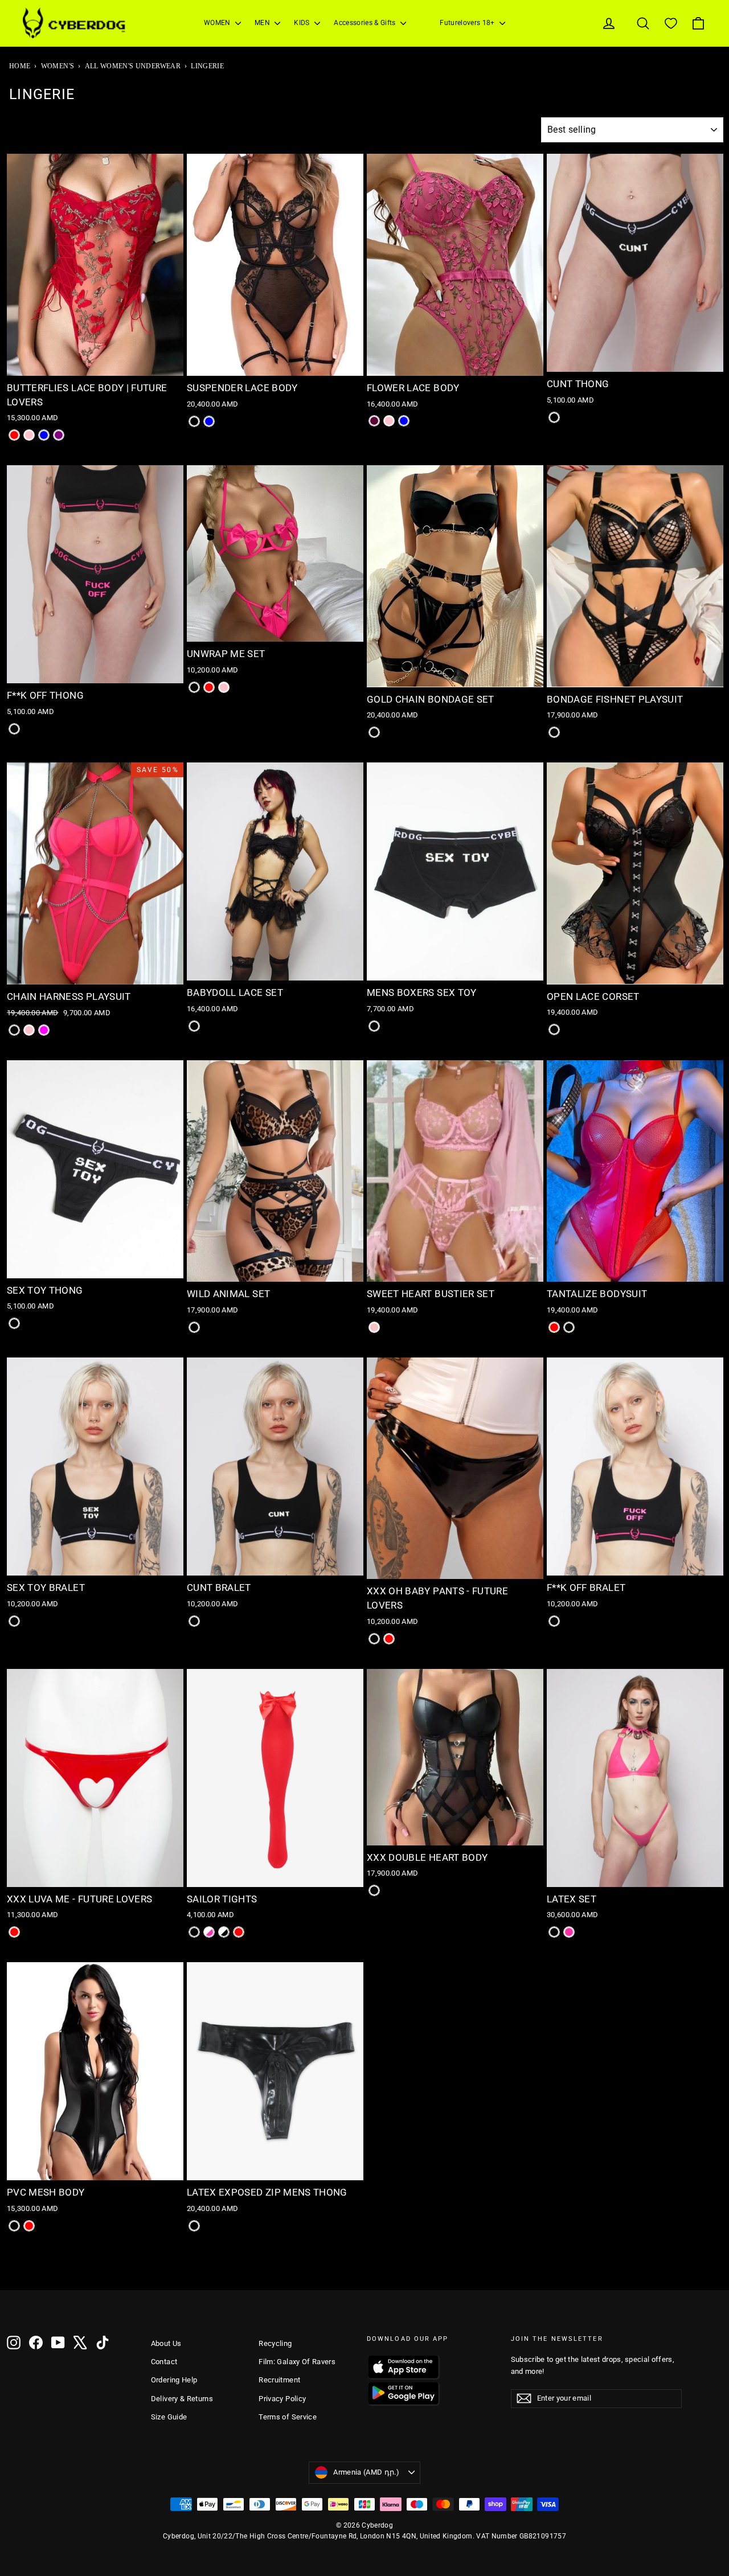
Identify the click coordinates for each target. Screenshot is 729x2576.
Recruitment (279, 2380)
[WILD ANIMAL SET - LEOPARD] (194, 1327)
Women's (58, 66)
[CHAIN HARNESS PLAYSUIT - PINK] (29, 1030)
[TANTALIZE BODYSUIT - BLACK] (569, 1327)
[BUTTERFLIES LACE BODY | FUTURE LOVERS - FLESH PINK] (29, 435)
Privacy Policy (282, 2399)
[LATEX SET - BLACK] (554, 1932)
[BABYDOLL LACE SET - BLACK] (194, 1026)
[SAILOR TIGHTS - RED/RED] (239, 1932)
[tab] (83, 368)
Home (20, 66)
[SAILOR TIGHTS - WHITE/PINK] (209, 1932)
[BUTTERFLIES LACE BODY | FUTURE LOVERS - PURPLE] (59, 435)
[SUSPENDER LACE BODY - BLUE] (209, 421)
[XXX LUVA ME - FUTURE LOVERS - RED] (14, 1932)
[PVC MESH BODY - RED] (29, 2226)
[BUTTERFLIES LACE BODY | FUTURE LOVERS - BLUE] (44, 435)
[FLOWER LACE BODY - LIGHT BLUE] (404, 421)
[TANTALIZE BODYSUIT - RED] (554, 1327)
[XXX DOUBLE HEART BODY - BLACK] (374, 1890)
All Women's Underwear (133, 66)
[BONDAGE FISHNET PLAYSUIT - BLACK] (554, 732)
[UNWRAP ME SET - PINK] (224, 687)
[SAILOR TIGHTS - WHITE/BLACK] (224, 1932)
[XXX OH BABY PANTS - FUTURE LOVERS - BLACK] (374, 1639)
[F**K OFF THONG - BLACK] (14, 729)
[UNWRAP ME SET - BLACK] (194, 687)
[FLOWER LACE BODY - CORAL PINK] (389, 421)
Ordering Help (174, 2380)
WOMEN (218, 23)
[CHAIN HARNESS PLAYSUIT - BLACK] (14, 1030)
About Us (166, 2343)
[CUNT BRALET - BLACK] (194, 1621)
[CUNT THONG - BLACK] (554, 417)
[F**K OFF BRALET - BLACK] (554, 1621)
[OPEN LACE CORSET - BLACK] (554, 1029)
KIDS (303, 23)
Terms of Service (288, 2417)
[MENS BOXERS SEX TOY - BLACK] (374, 1026)
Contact (164, 2362)
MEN (263, 23)
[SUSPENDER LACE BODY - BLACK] (194, 421)
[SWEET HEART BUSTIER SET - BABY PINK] (374, 1327)
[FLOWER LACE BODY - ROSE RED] (374, 421)
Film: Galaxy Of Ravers (297, 2362)
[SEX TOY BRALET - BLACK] (14, 1621)
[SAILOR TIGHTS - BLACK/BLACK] (194, 1932)
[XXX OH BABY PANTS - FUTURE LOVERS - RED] (389, 1639)
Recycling (275, 2343)
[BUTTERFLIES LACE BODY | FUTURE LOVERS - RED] (14, 435)
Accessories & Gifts (366, 23)
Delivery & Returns (182, 2399)
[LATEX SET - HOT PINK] (569, 1932)
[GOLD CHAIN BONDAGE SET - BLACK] (374, 732)
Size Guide (169, 2417)
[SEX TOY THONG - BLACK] (14, 1323)
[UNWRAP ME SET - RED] (209, 687)
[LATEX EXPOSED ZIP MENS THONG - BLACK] (194, 2226)
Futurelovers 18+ (468, 23)
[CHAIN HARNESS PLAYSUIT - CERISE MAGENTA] (44, 1030)
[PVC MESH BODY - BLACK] (14, 2226)
